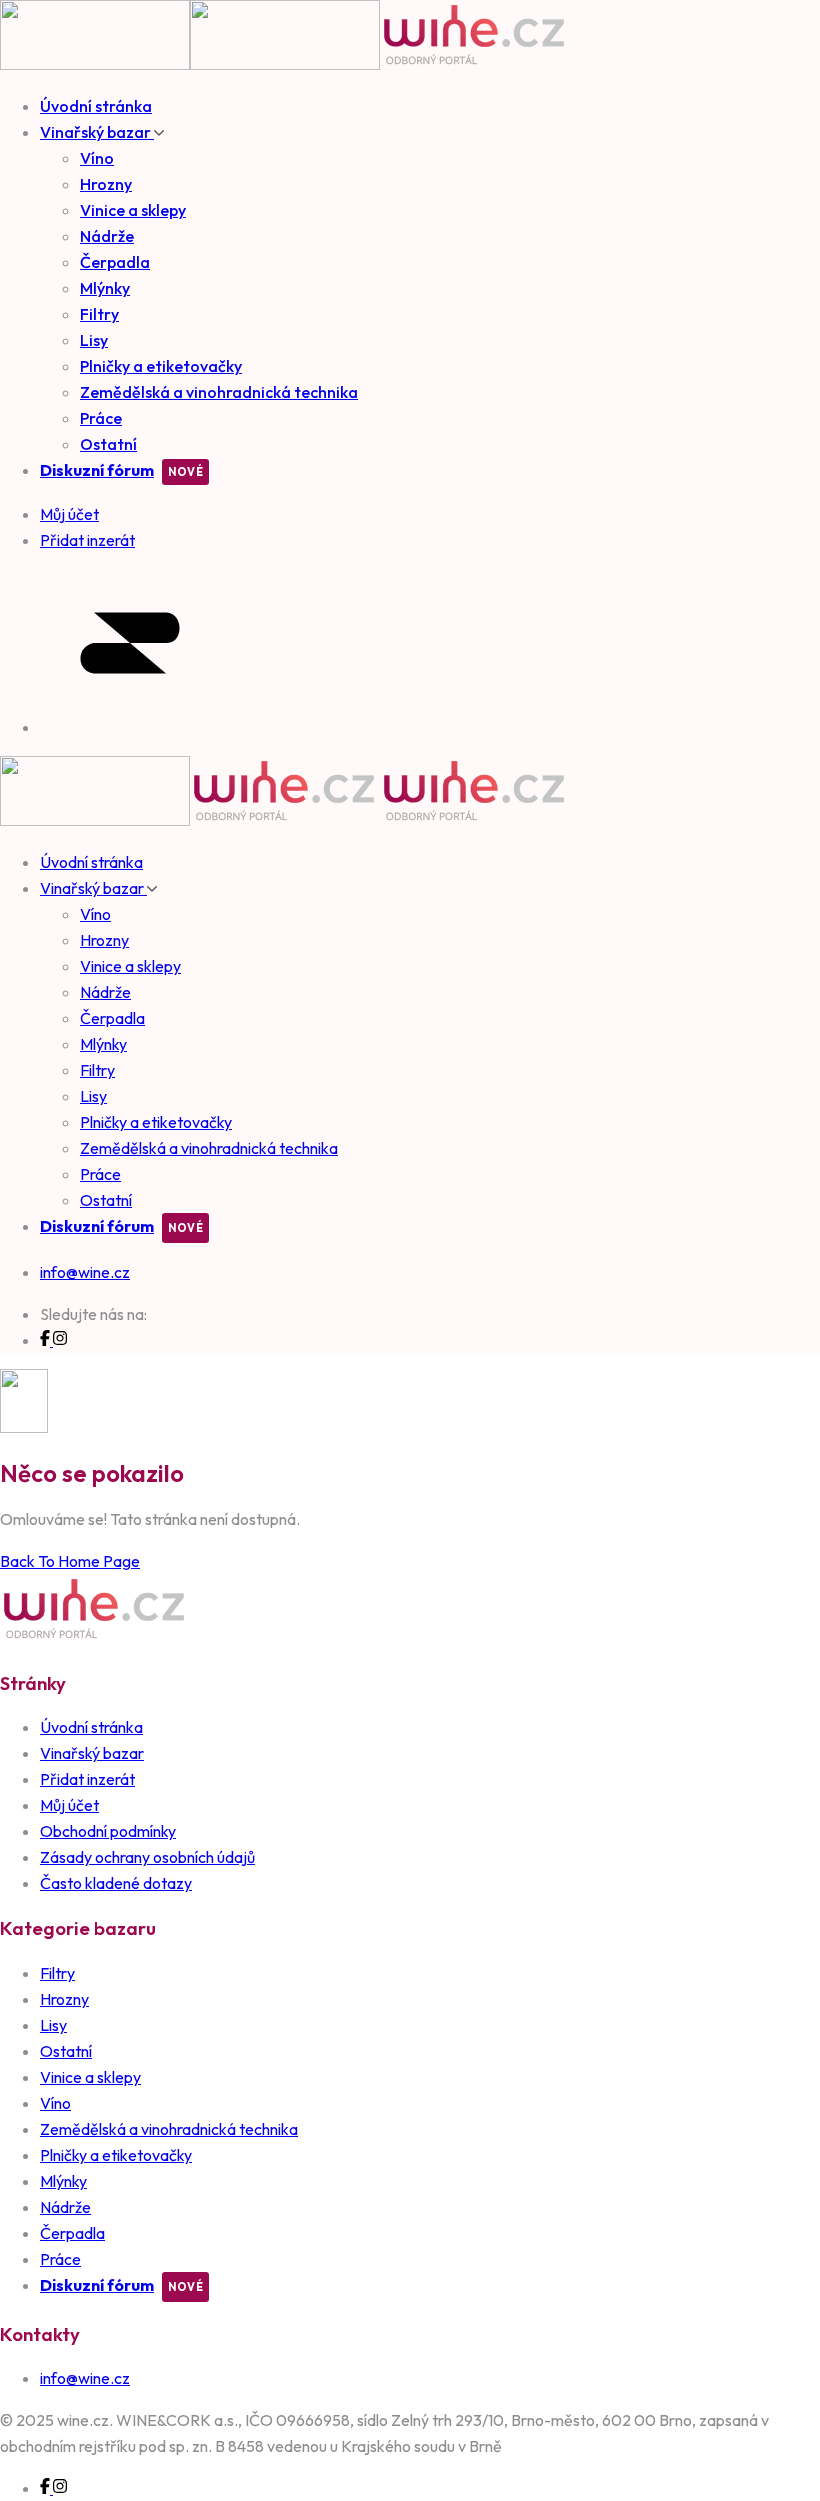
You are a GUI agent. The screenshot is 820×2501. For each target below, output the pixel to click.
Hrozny (106, 184)
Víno (97, 158)
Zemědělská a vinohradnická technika (219, 392)
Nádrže (107, 236)
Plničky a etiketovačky (161, 366)
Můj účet (69, 1805)
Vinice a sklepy (133, 210)
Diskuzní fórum (97, 470)
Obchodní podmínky (108, 1831)
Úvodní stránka (96, 106)
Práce (101, 418)
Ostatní (108, 444)
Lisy (94, 340)
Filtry (99, 314)
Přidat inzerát (87, 1779)
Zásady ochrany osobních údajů (147, 1857)
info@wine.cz (85, 1272)
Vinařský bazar (97, 132)
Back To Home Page (70, 1561)
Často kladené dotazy (116, 1883)
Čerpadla (115, 262)
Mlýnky (105, 288)
